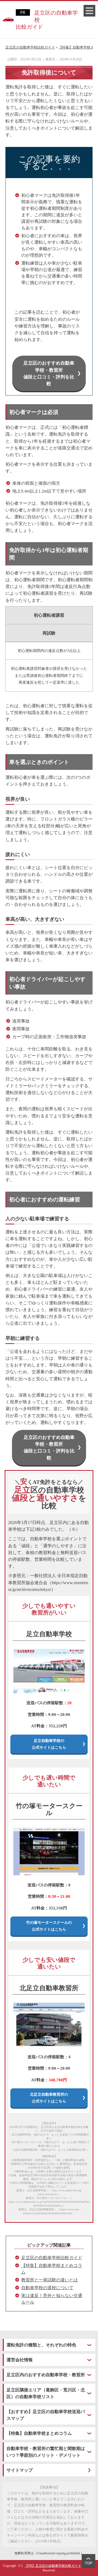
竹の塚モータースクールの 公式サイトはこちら (49, 1926)
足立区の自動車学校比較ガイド (47, 20)
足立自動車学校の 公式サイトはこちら (49, 1744)
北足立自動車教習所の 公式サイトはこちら (49, 2098)
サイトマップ (20, 2470)
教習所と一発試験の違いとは (50, 2280)
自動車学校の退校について (47, 2288)
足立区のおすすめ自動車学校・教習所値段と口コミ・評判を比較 (49, 373)
